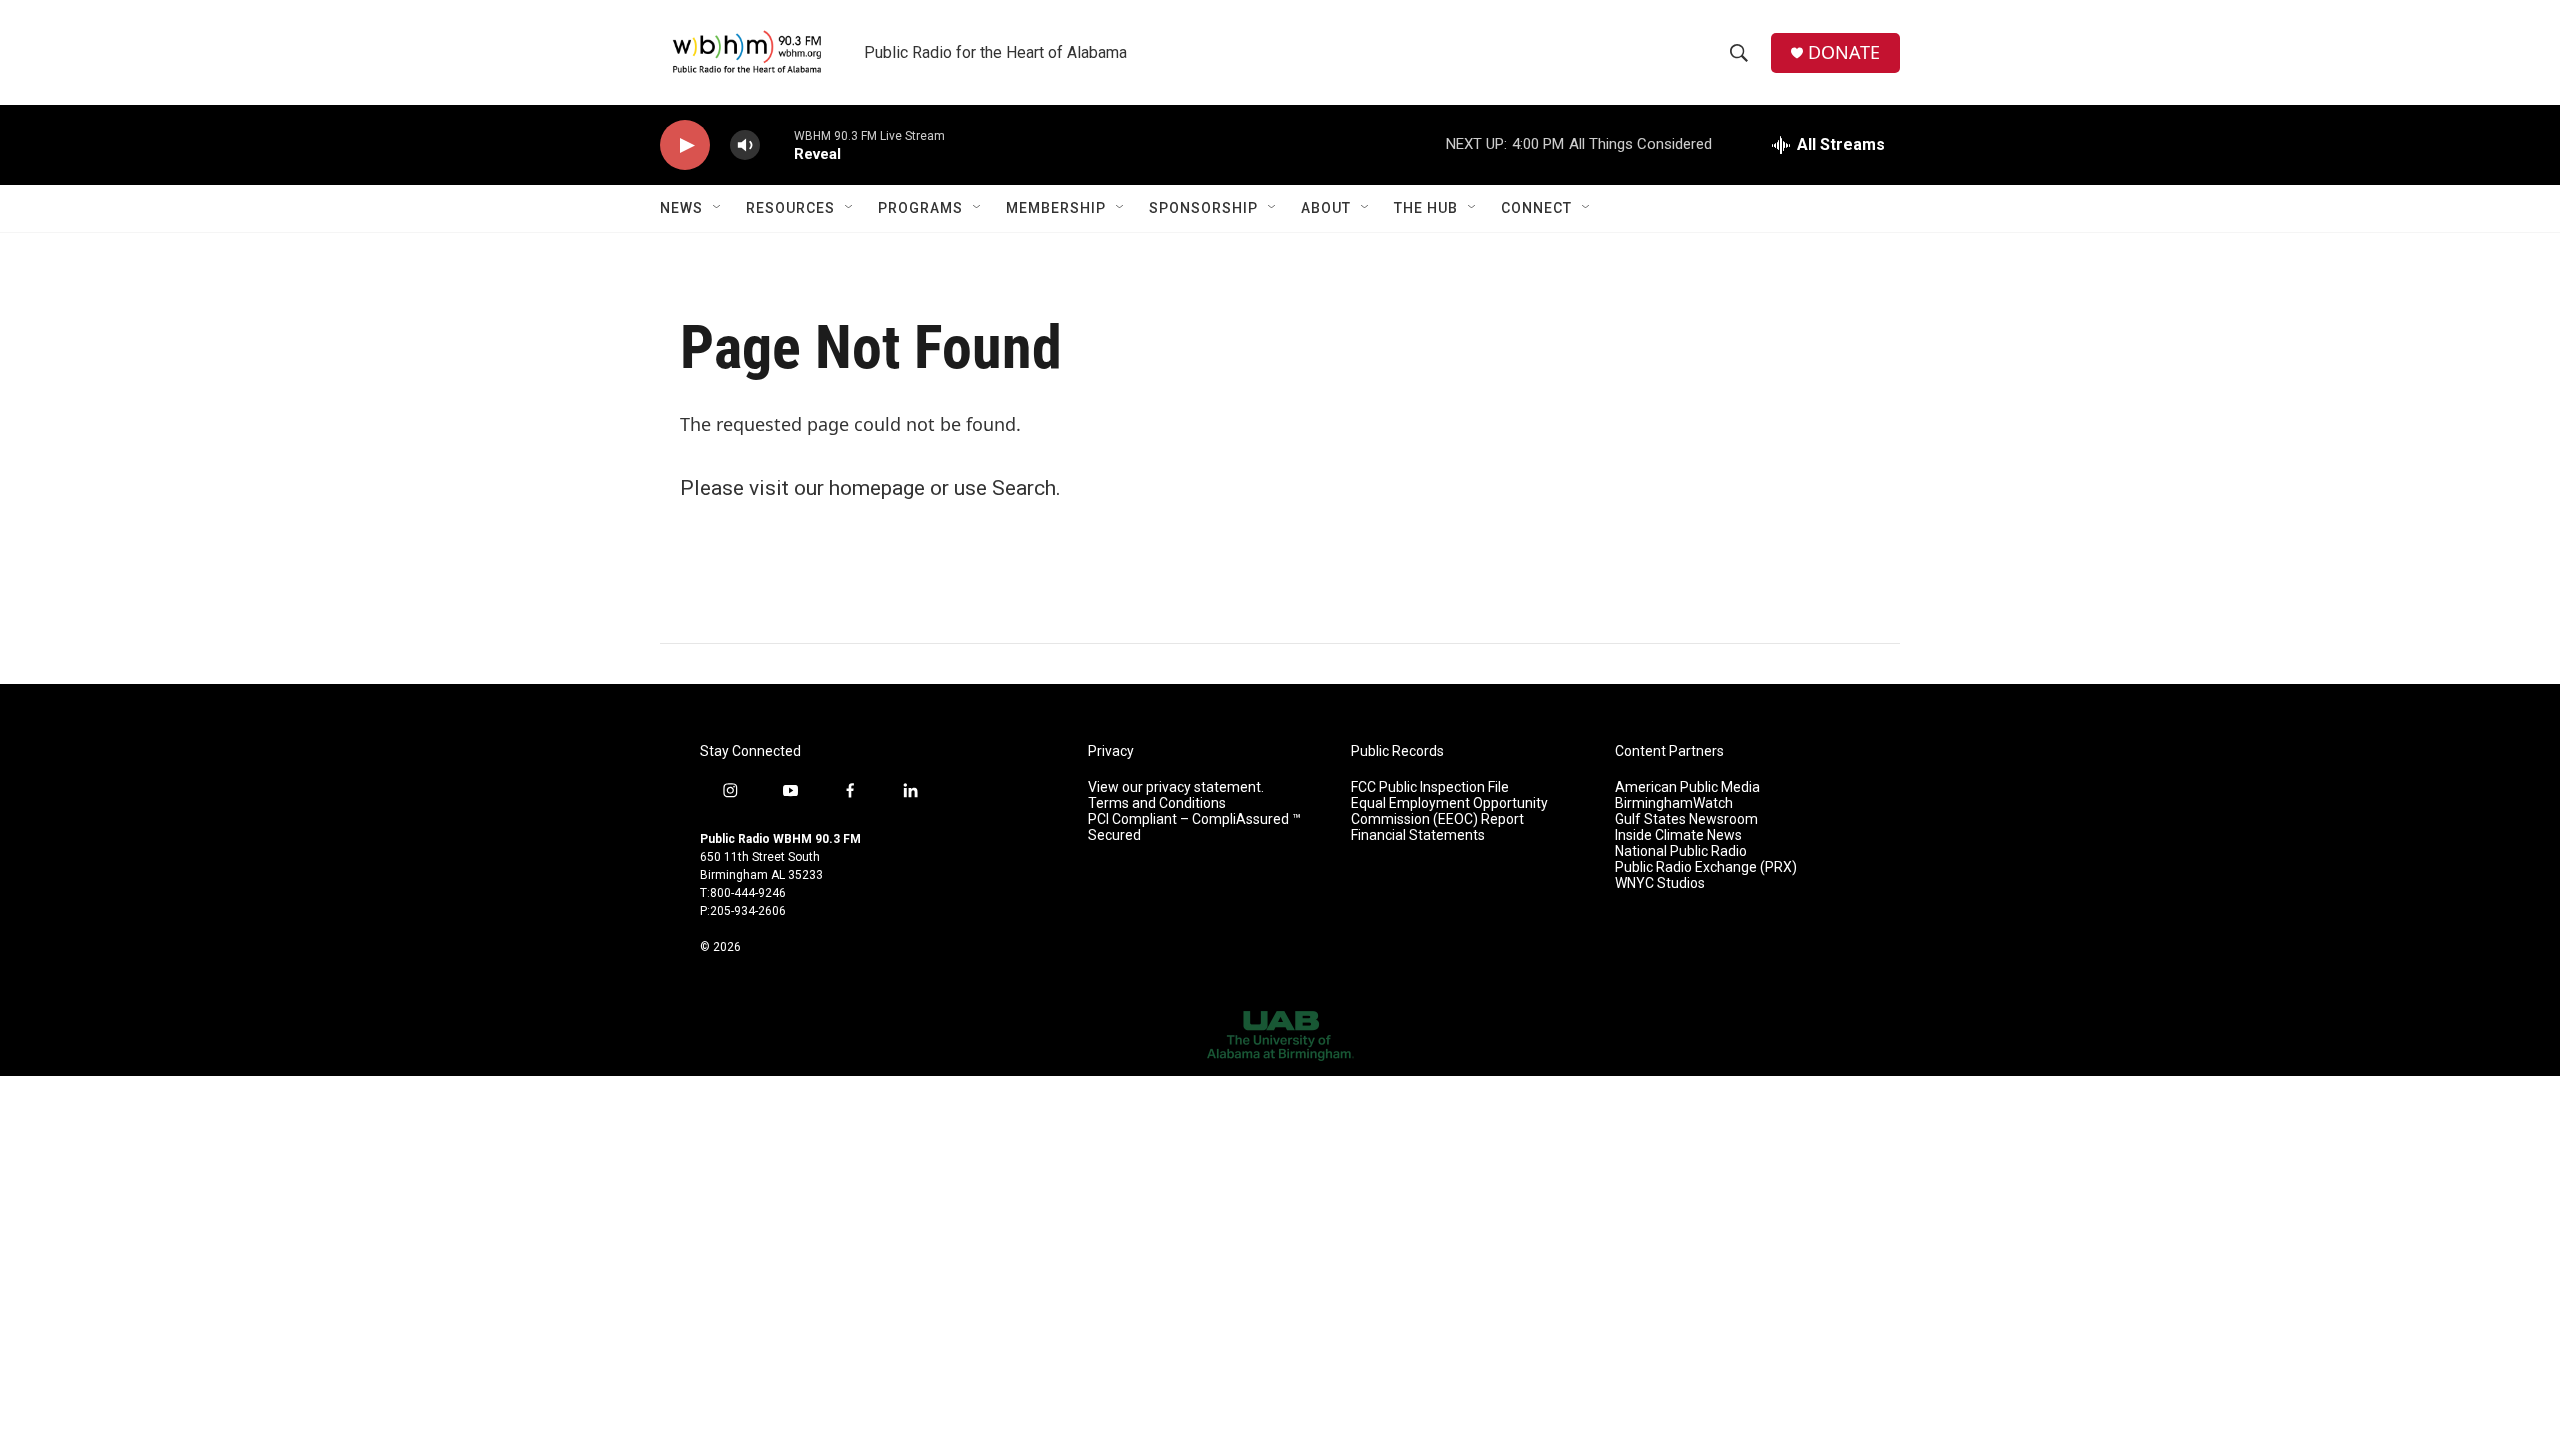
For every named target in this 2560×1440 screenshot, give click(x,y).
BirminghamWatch (1674, 803)
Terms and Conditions (1157, 803)
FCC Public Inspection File (1430, 787)
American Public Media (1687, 787)
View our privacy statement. (1176, 787)
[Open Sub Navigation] (718, 208)
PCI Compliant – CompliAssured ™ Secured (1194, 827)
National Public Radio (1681, 851)
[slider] (777, 144)
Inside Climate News (1678, 835)
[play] (685, 145)
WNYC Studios (1660, 883)
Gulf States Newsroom (1686, 819)
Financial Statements (1418, 835)
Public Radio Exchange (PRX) (1706, 867)
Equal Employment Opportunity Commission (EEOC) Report (1449, 811)
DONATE (1844, 52)
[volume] (745, 145)
